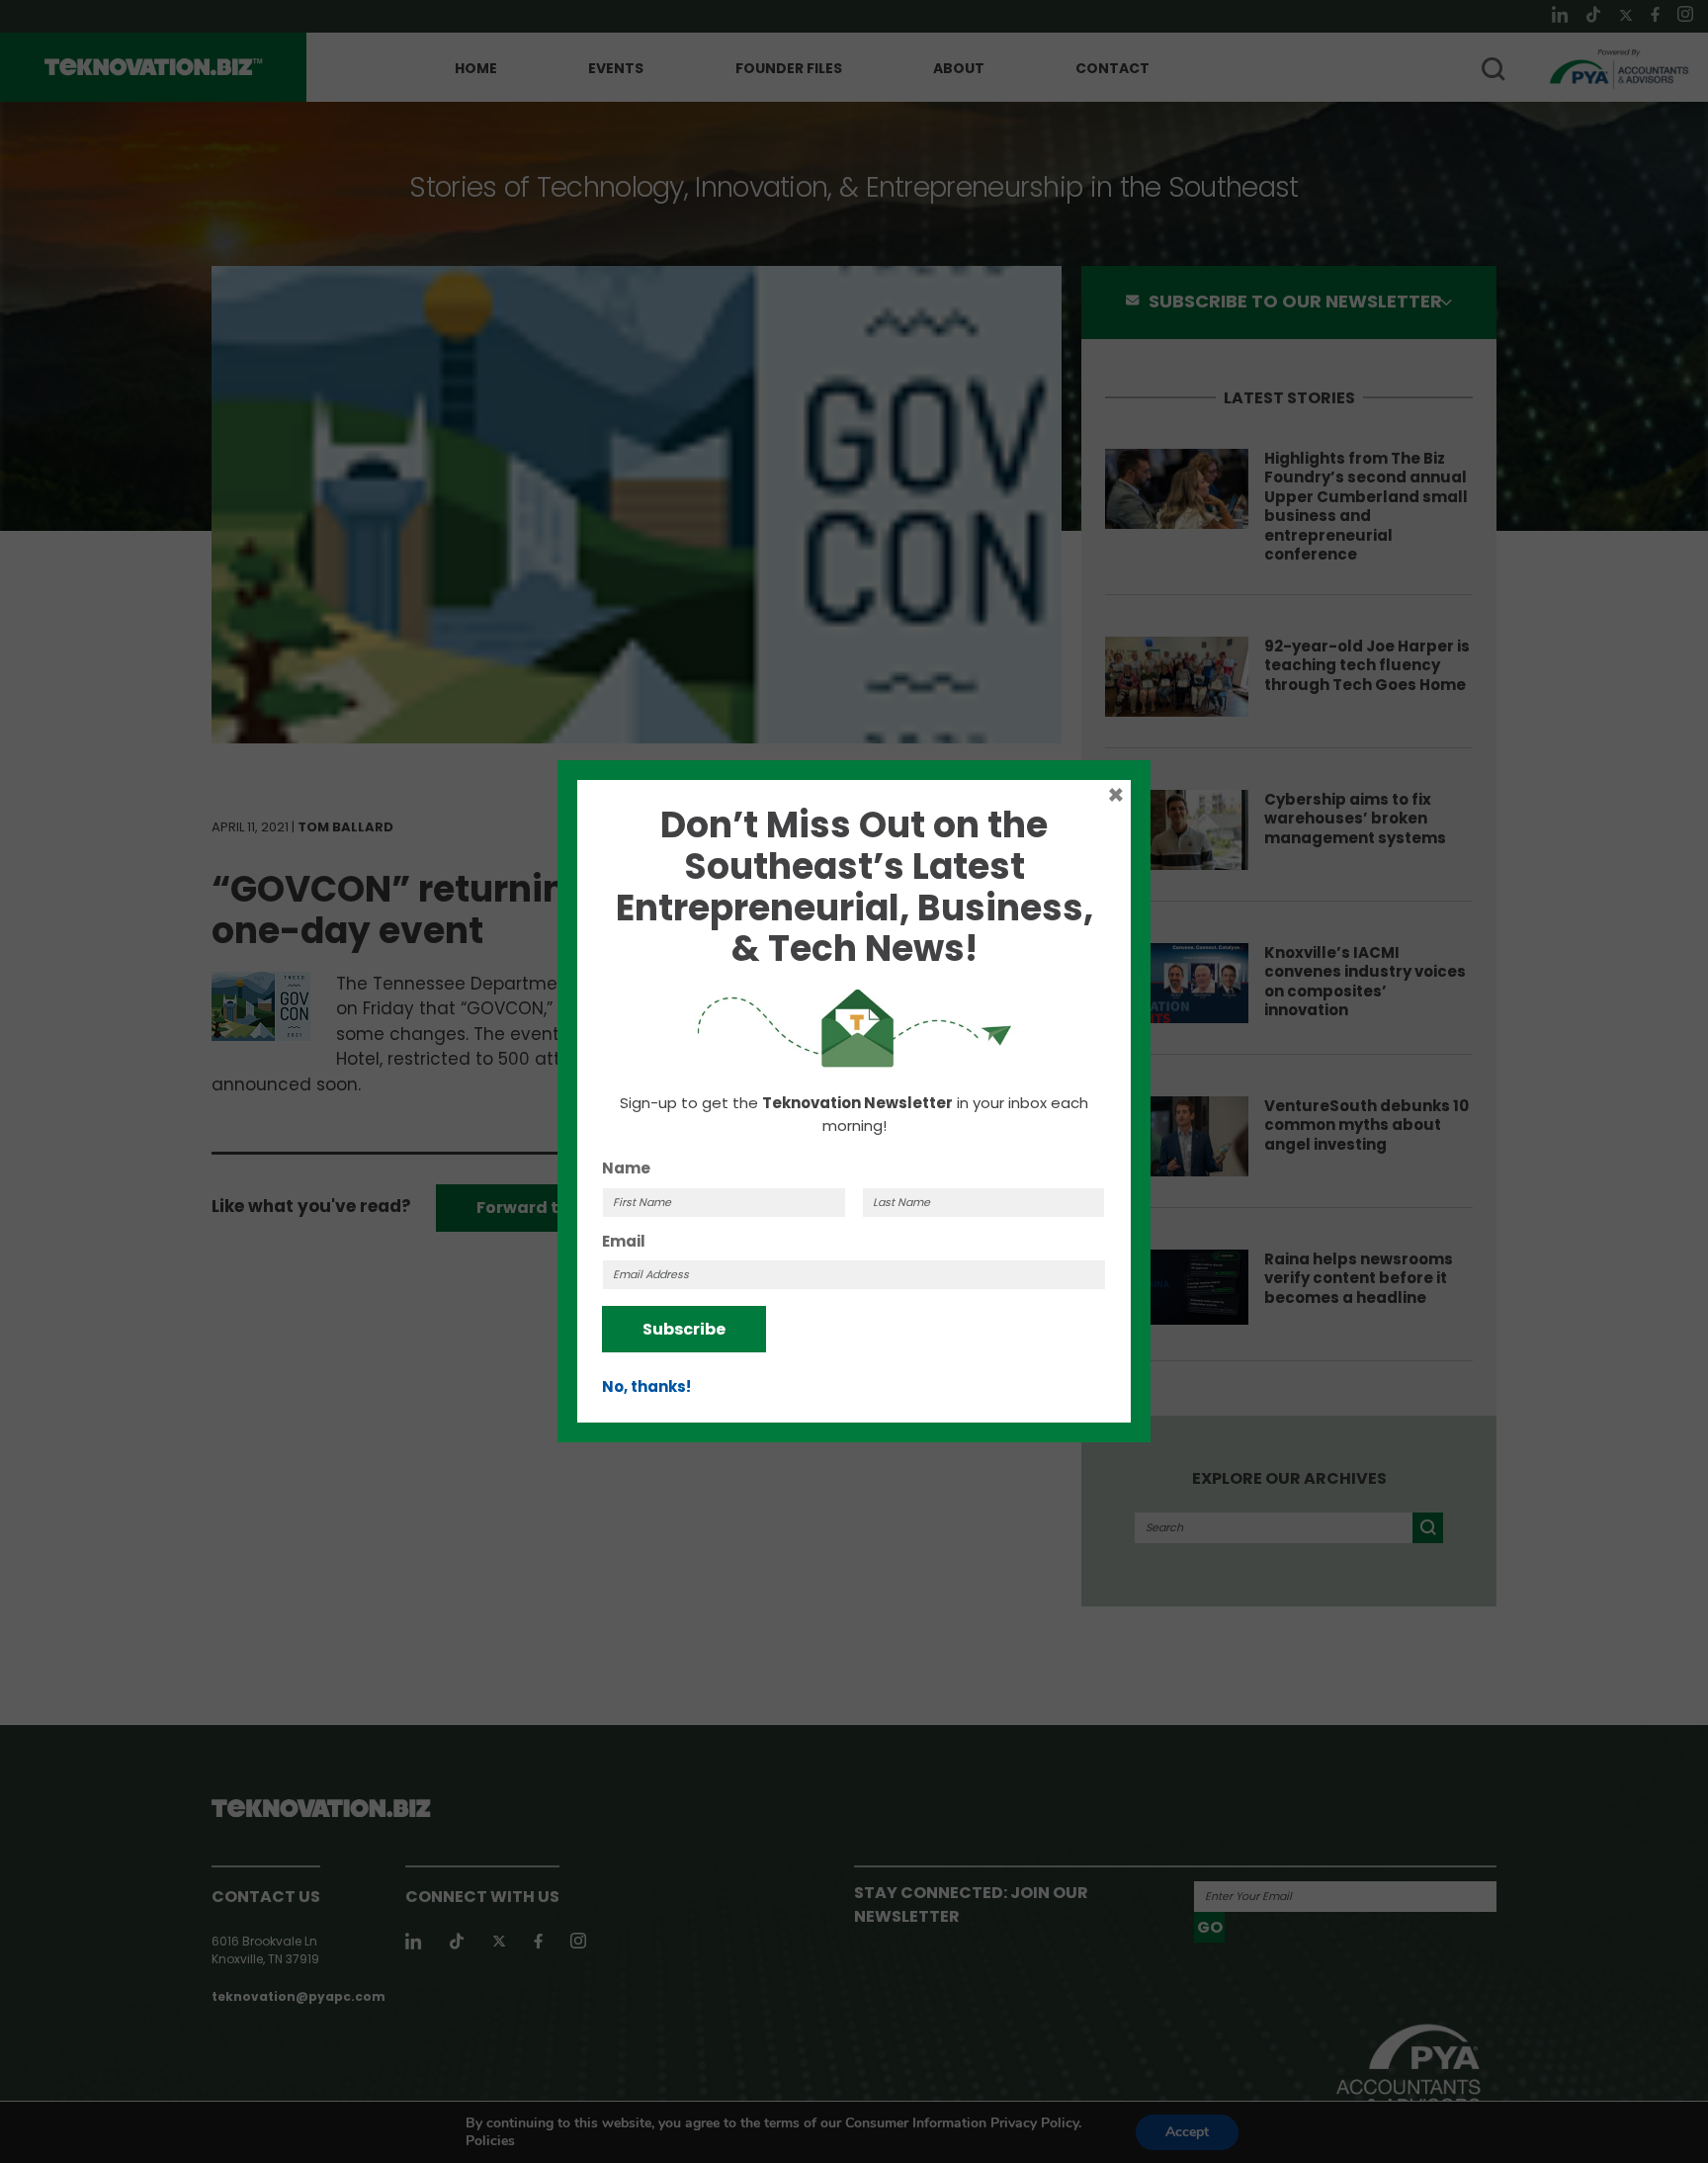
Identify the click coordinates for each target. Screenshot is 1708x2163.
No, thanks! (646, 1386)
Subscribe (684, 1329)
